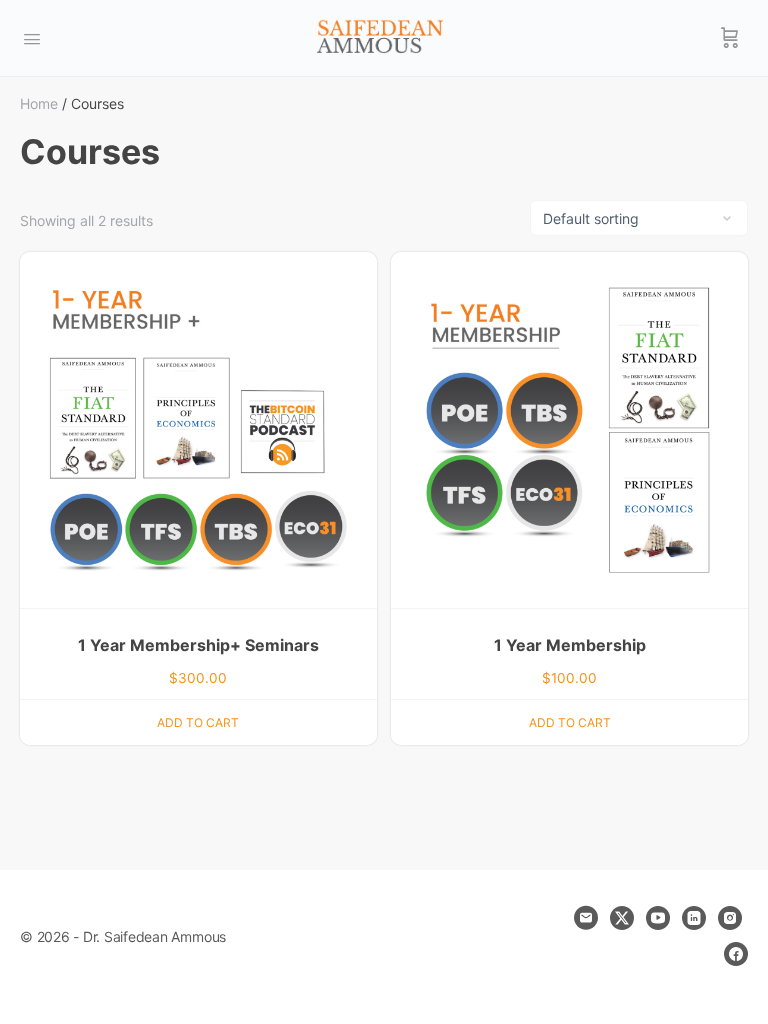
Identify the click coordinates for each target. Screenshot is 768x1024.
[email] (586, 918)
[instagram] (730, 918)
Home (39, 103)
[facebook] (736, 954)
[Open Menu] (32, 37)
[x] (622, 918)
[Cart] (730, 38)
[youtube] (658, 918)
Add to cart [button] (198, 722)
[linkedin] (694, 918)
